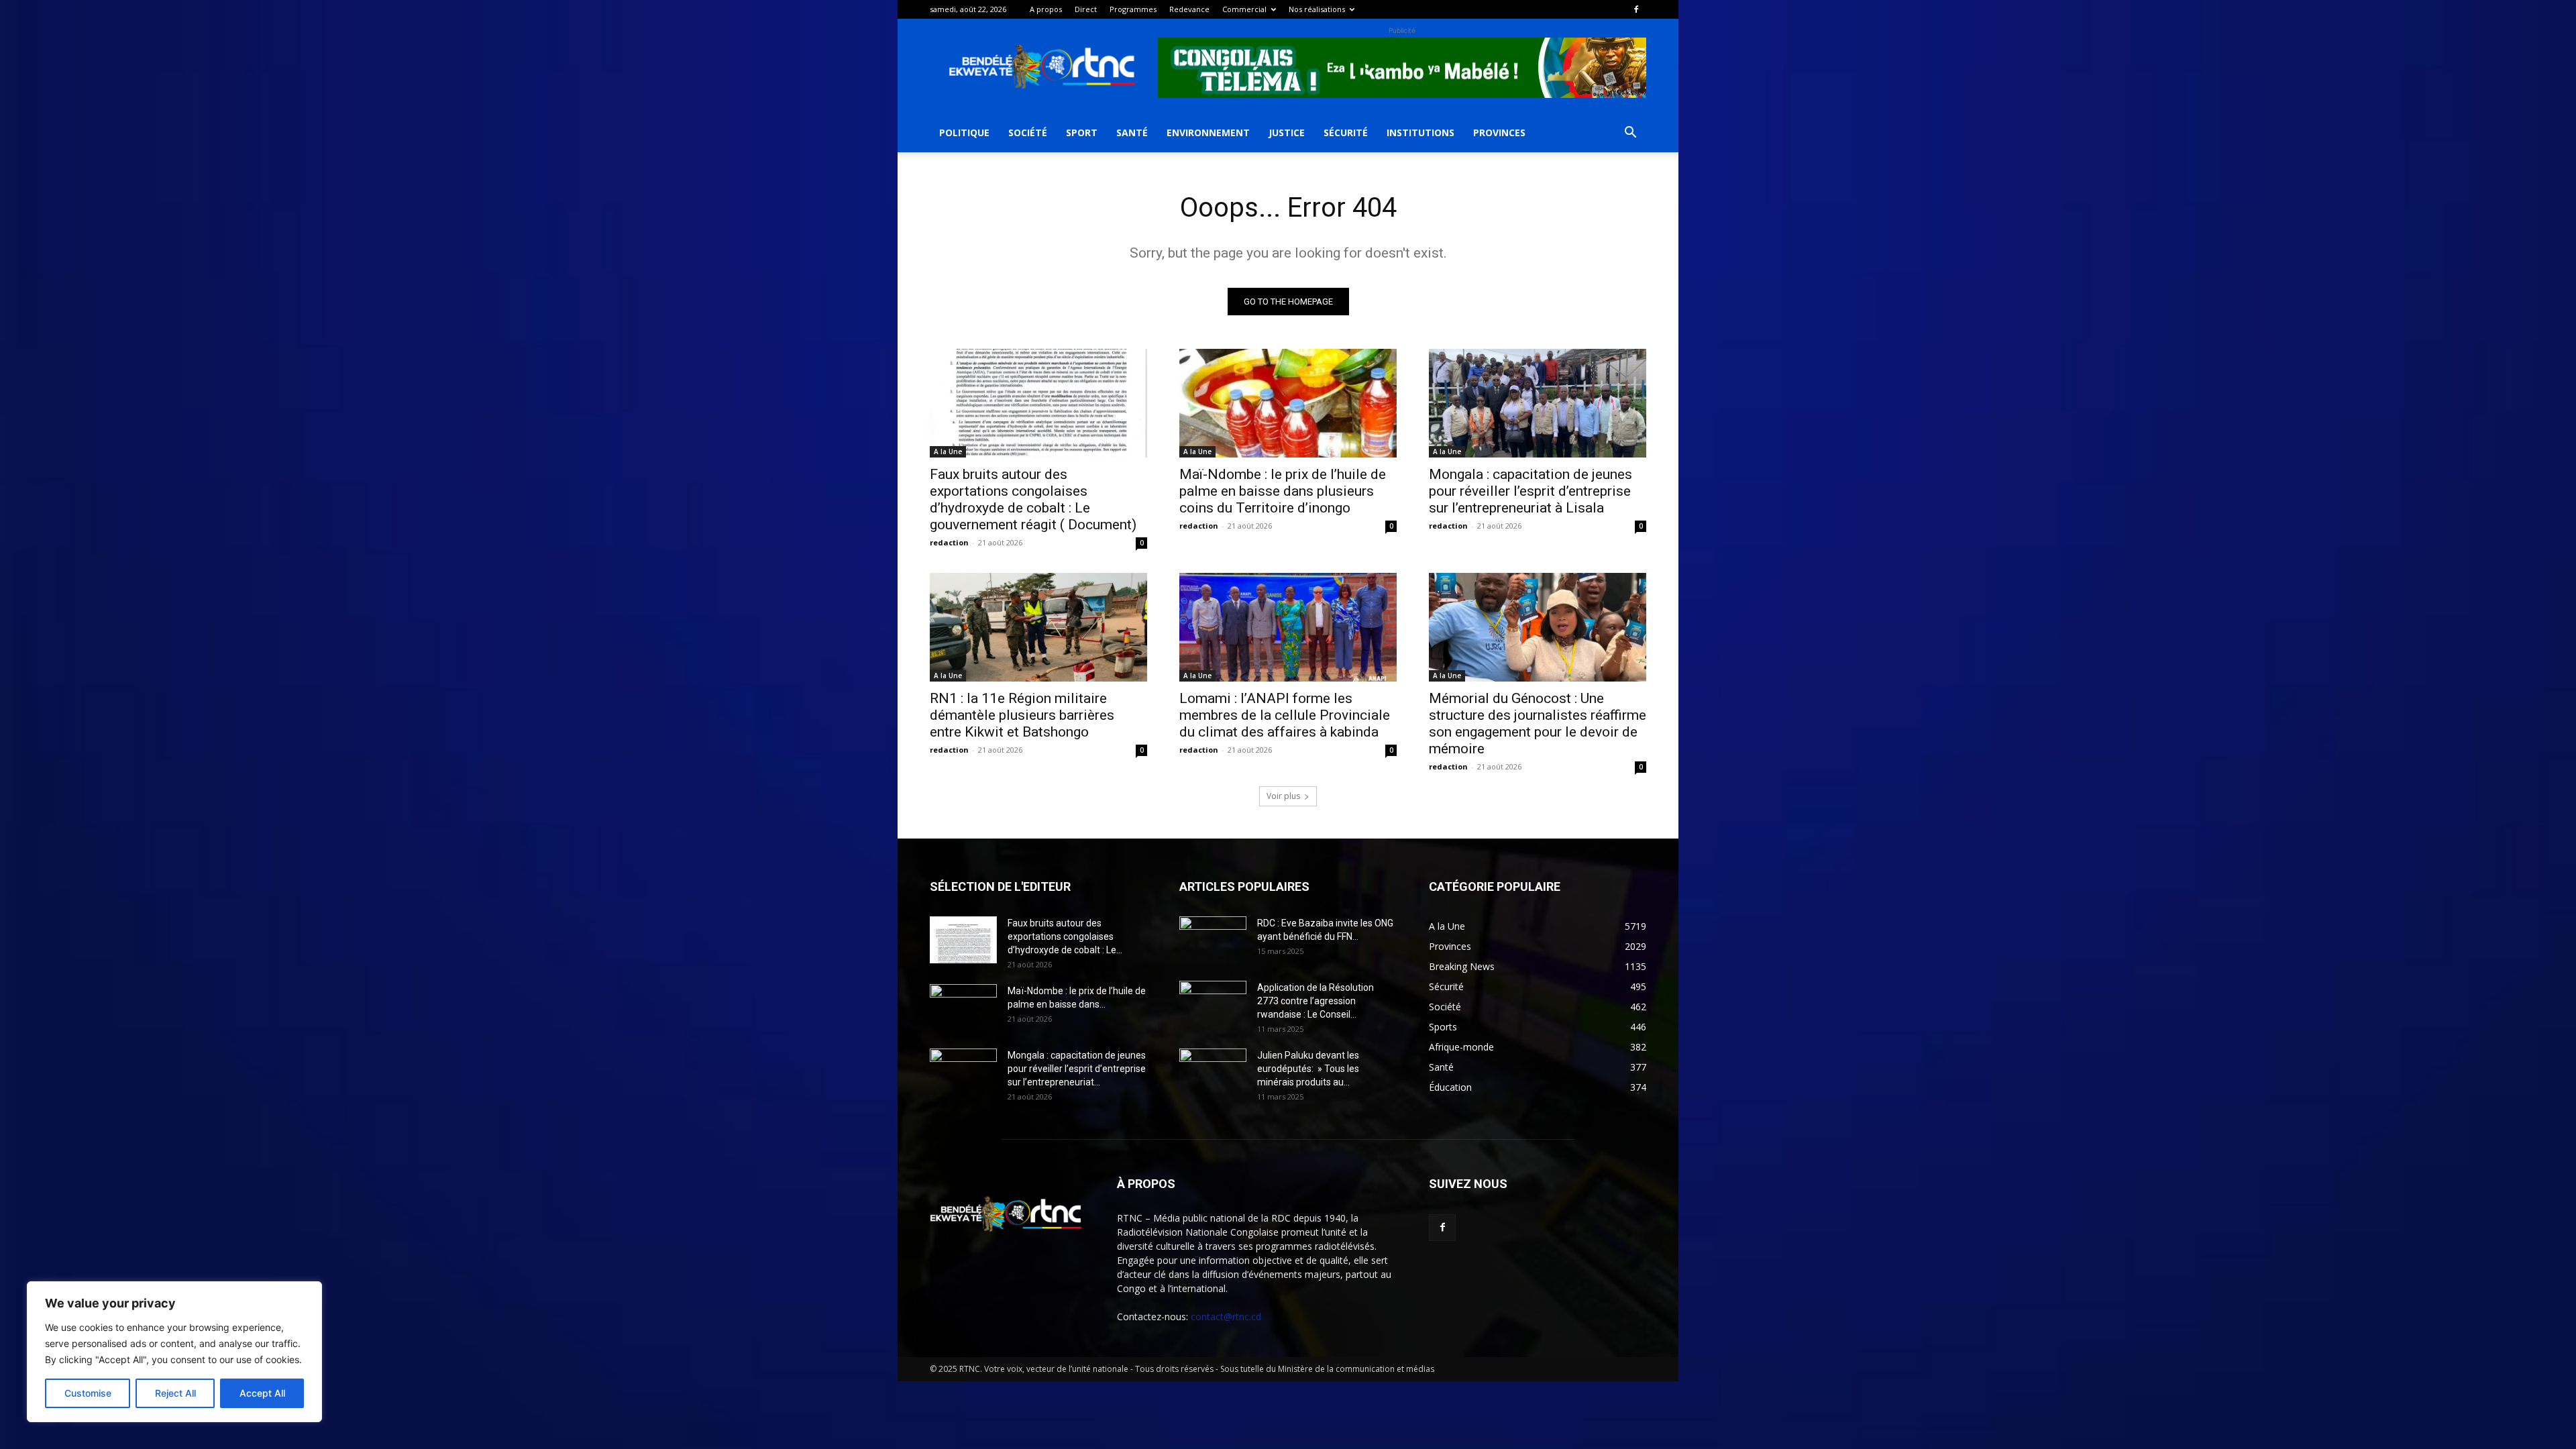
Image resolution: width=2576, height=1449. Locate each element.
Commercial (1244, 9)
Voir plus (1283, 796)
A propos (1046, 9)
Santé (1132, 132)
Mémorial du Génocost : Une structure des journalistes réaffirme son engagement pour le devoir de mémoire (1538, 723)
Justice (1287, 132)
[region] (174, 1352)
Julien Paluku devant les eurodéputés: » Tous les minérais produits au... (1308, 1069)
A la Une (948, 451)
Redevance (1189, 9)
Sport (1082, 132)
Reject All (175, 1393)
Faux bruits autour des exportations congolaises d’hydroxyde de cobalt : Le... (1065, 936)
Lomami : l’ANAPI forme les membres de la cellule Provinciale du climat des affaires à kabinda (1285, 715)
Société (1028, 132)
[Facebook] (1636, 9)
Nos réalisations (1317, 9)
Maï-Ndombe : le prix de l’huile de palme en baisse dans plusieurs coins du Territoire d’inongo (1283, 491)
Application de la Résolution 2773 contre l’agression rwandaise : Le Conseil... (1316, 1001)
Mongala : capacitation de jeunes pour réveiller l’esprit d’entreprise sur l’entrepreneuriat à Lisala (1531, 491)
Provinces (1499, 132)
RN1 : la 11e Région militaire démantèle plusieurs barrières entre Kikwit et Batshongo (1022, 715)
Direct (1086, 9)
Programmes (1133, 9)
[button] (1630, 134)
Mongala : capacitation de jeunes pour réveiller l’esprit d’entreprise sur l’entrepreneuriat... (1077, 1069)
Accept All (262, 1393)
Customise (88, 1393)
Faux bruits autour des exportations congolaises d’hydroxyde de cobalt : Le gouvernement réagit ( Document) (1033, 499)
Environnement (1208, 132)
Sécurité (1346, 132)
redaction (949, 542)
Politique (964, 132)
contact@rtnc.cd (1226, 1317)
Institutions (1420, 132)
